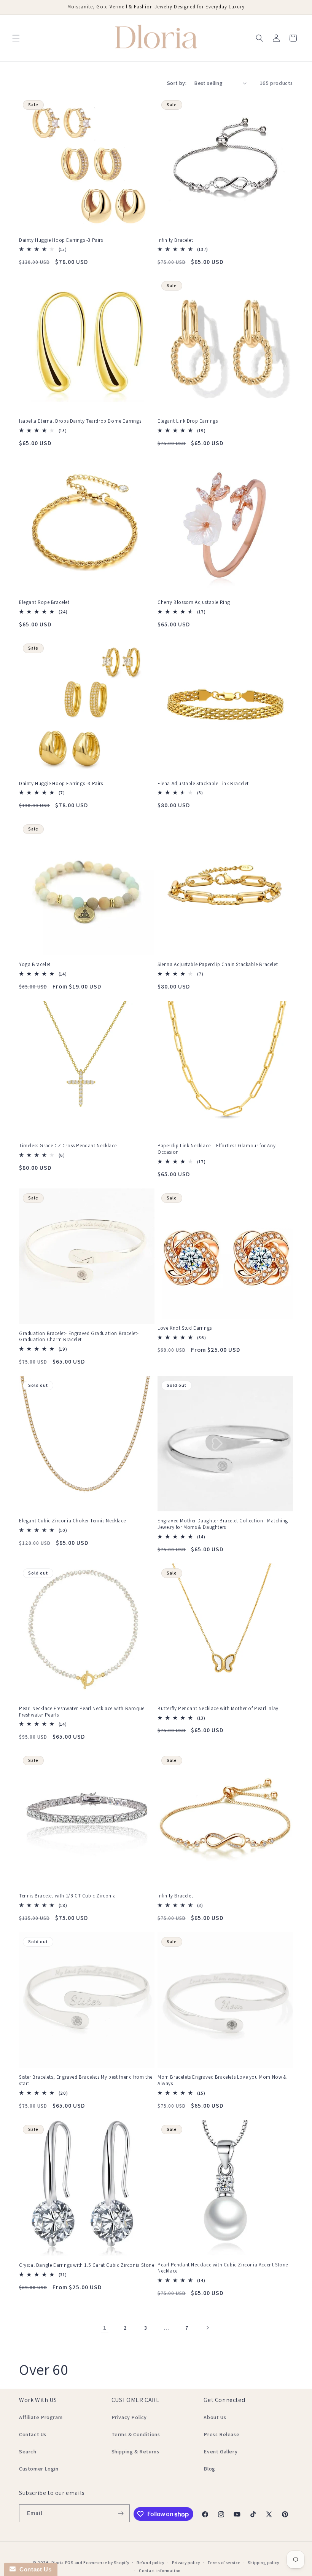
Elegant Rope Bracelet (44, 602)
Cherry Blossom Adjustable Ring (194, 602)
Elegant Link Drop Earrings (188, 421)
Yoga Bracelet (35, 965)
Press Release (221, 2434)
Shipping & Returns (135, 2451)
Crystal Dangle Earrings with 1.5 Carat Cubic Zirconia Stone (87, 2265)
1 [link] (105, 2328)
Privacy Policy (129, 2417)
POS (69, 2563)
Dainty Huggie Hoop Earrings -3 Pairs (61, 240)
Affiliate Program (41, 2417)
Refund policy (150, 2563)
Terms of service (224, 2563)
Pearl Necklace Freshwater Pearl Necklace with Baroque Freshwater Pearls (82, 1712)
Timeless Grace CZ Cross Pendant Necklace (68, 1146)
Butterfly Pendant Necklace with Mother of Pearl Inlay (218, 1709)
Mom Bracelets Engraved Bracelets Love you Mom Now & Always (222, 2080)
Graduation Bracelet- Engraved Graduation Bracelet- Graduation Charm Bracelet (79, 1337)
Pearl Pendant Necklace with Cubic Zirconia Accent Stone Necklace (223, 2268)
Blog (209, 2469)
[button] (16, 38)
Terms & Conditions (136, 2434)
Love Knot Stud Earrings (185, 1328)
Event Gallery (220, 2451)
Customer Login (39, 2469)
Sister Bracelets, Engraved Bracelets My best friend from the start (86, 2080)
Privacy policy (186, 2563)
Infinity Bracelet (175, 240)
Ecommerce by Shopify (106, 2563)
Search (28, 2451)
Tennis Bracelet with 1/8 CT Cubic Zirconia (67, 1896)
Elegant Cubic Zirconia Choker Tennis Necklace (72, 1521)
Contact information (160, 2571)
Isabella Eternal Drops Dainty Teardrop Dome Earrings (80, 421)
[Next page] (207, 2328)
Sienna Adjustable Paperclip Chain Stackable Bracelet (218, 965)
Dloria (58, 2563)
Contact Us (33, 2434)
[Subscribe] (121, 2513)
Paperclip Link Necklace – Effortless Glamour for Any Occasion (216, 1149)
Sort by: (177, 83)
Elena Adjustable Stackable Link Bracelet (203, 784)
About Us (215, 2417)
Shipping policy (263, 2563)
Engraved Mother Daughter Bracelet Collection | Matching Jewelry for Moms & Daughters (223, 1524)
